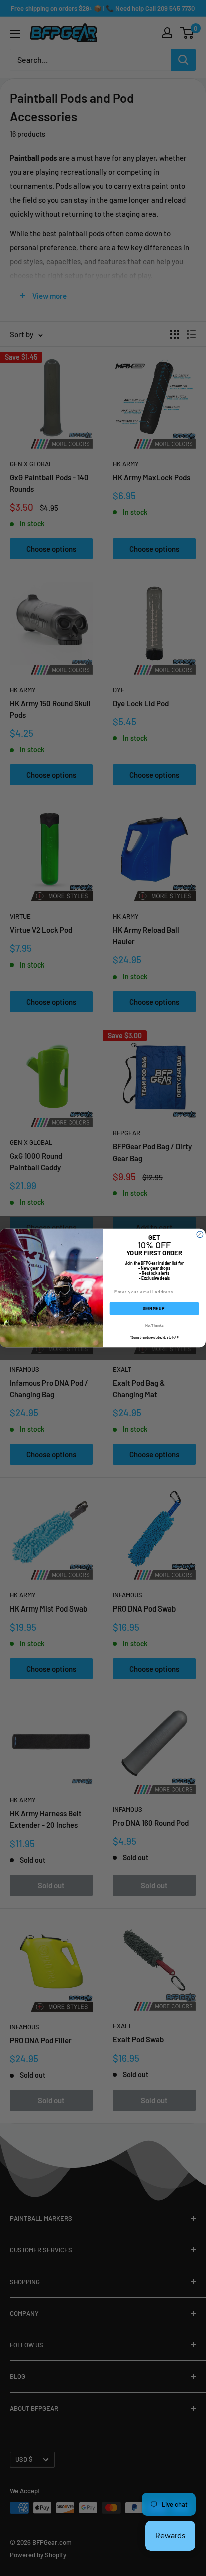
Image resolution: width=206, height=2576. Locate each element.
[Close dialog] (200, 1235)
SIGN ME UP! (154, 1308)
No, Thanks (154, 1325)
